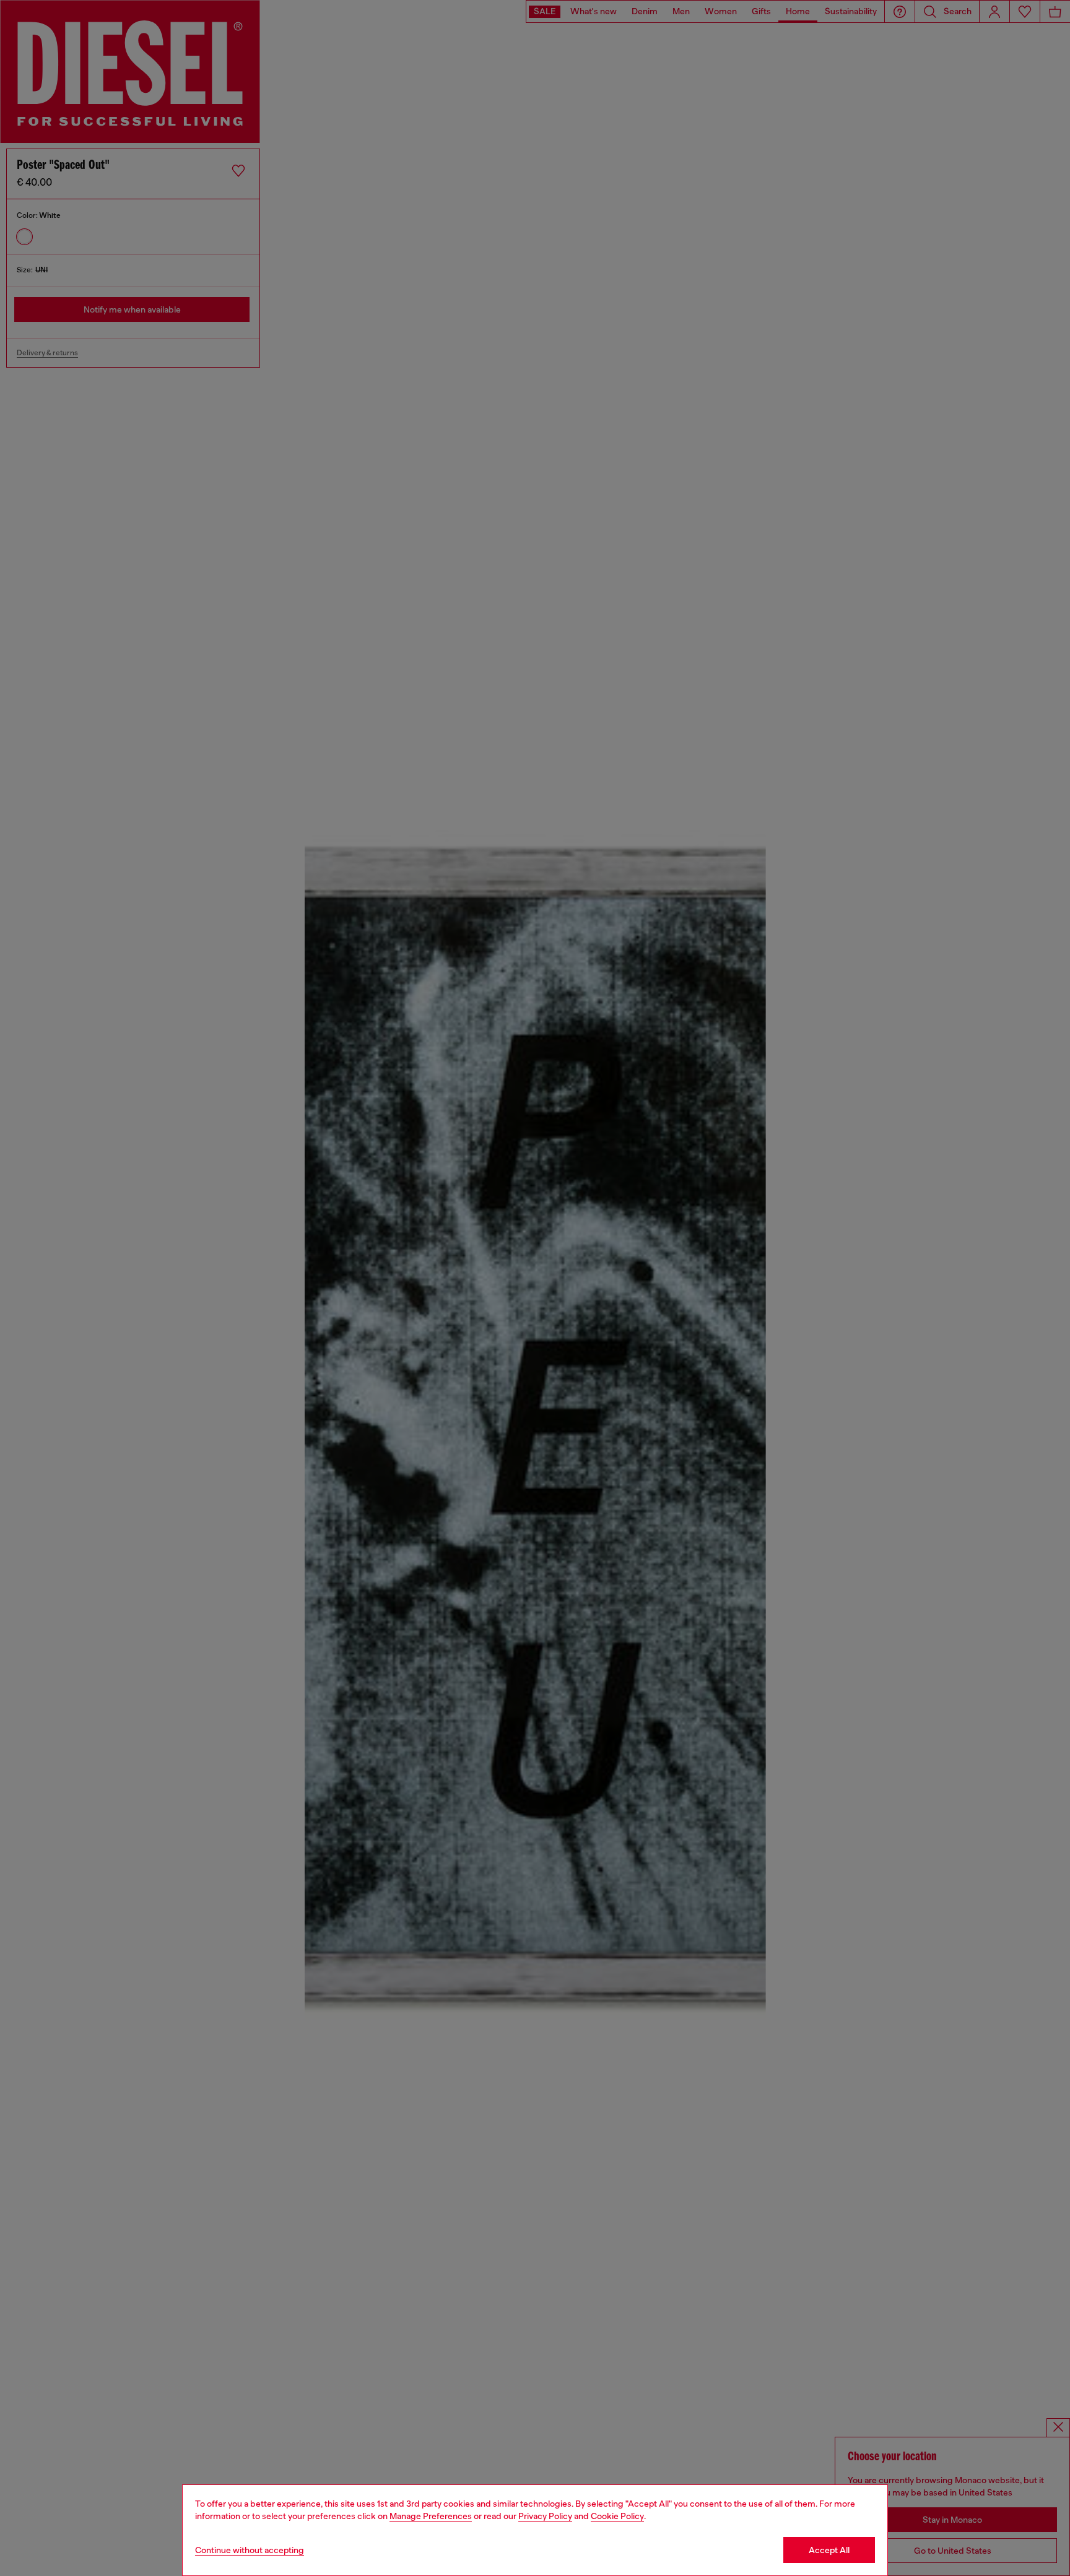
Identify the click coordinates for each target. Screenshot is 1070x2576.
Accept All (829, 2550)
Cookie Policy (617, 2516)
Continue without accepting (250, 2550)
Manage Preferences (431, 2516)
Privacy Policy (545, 2516)
